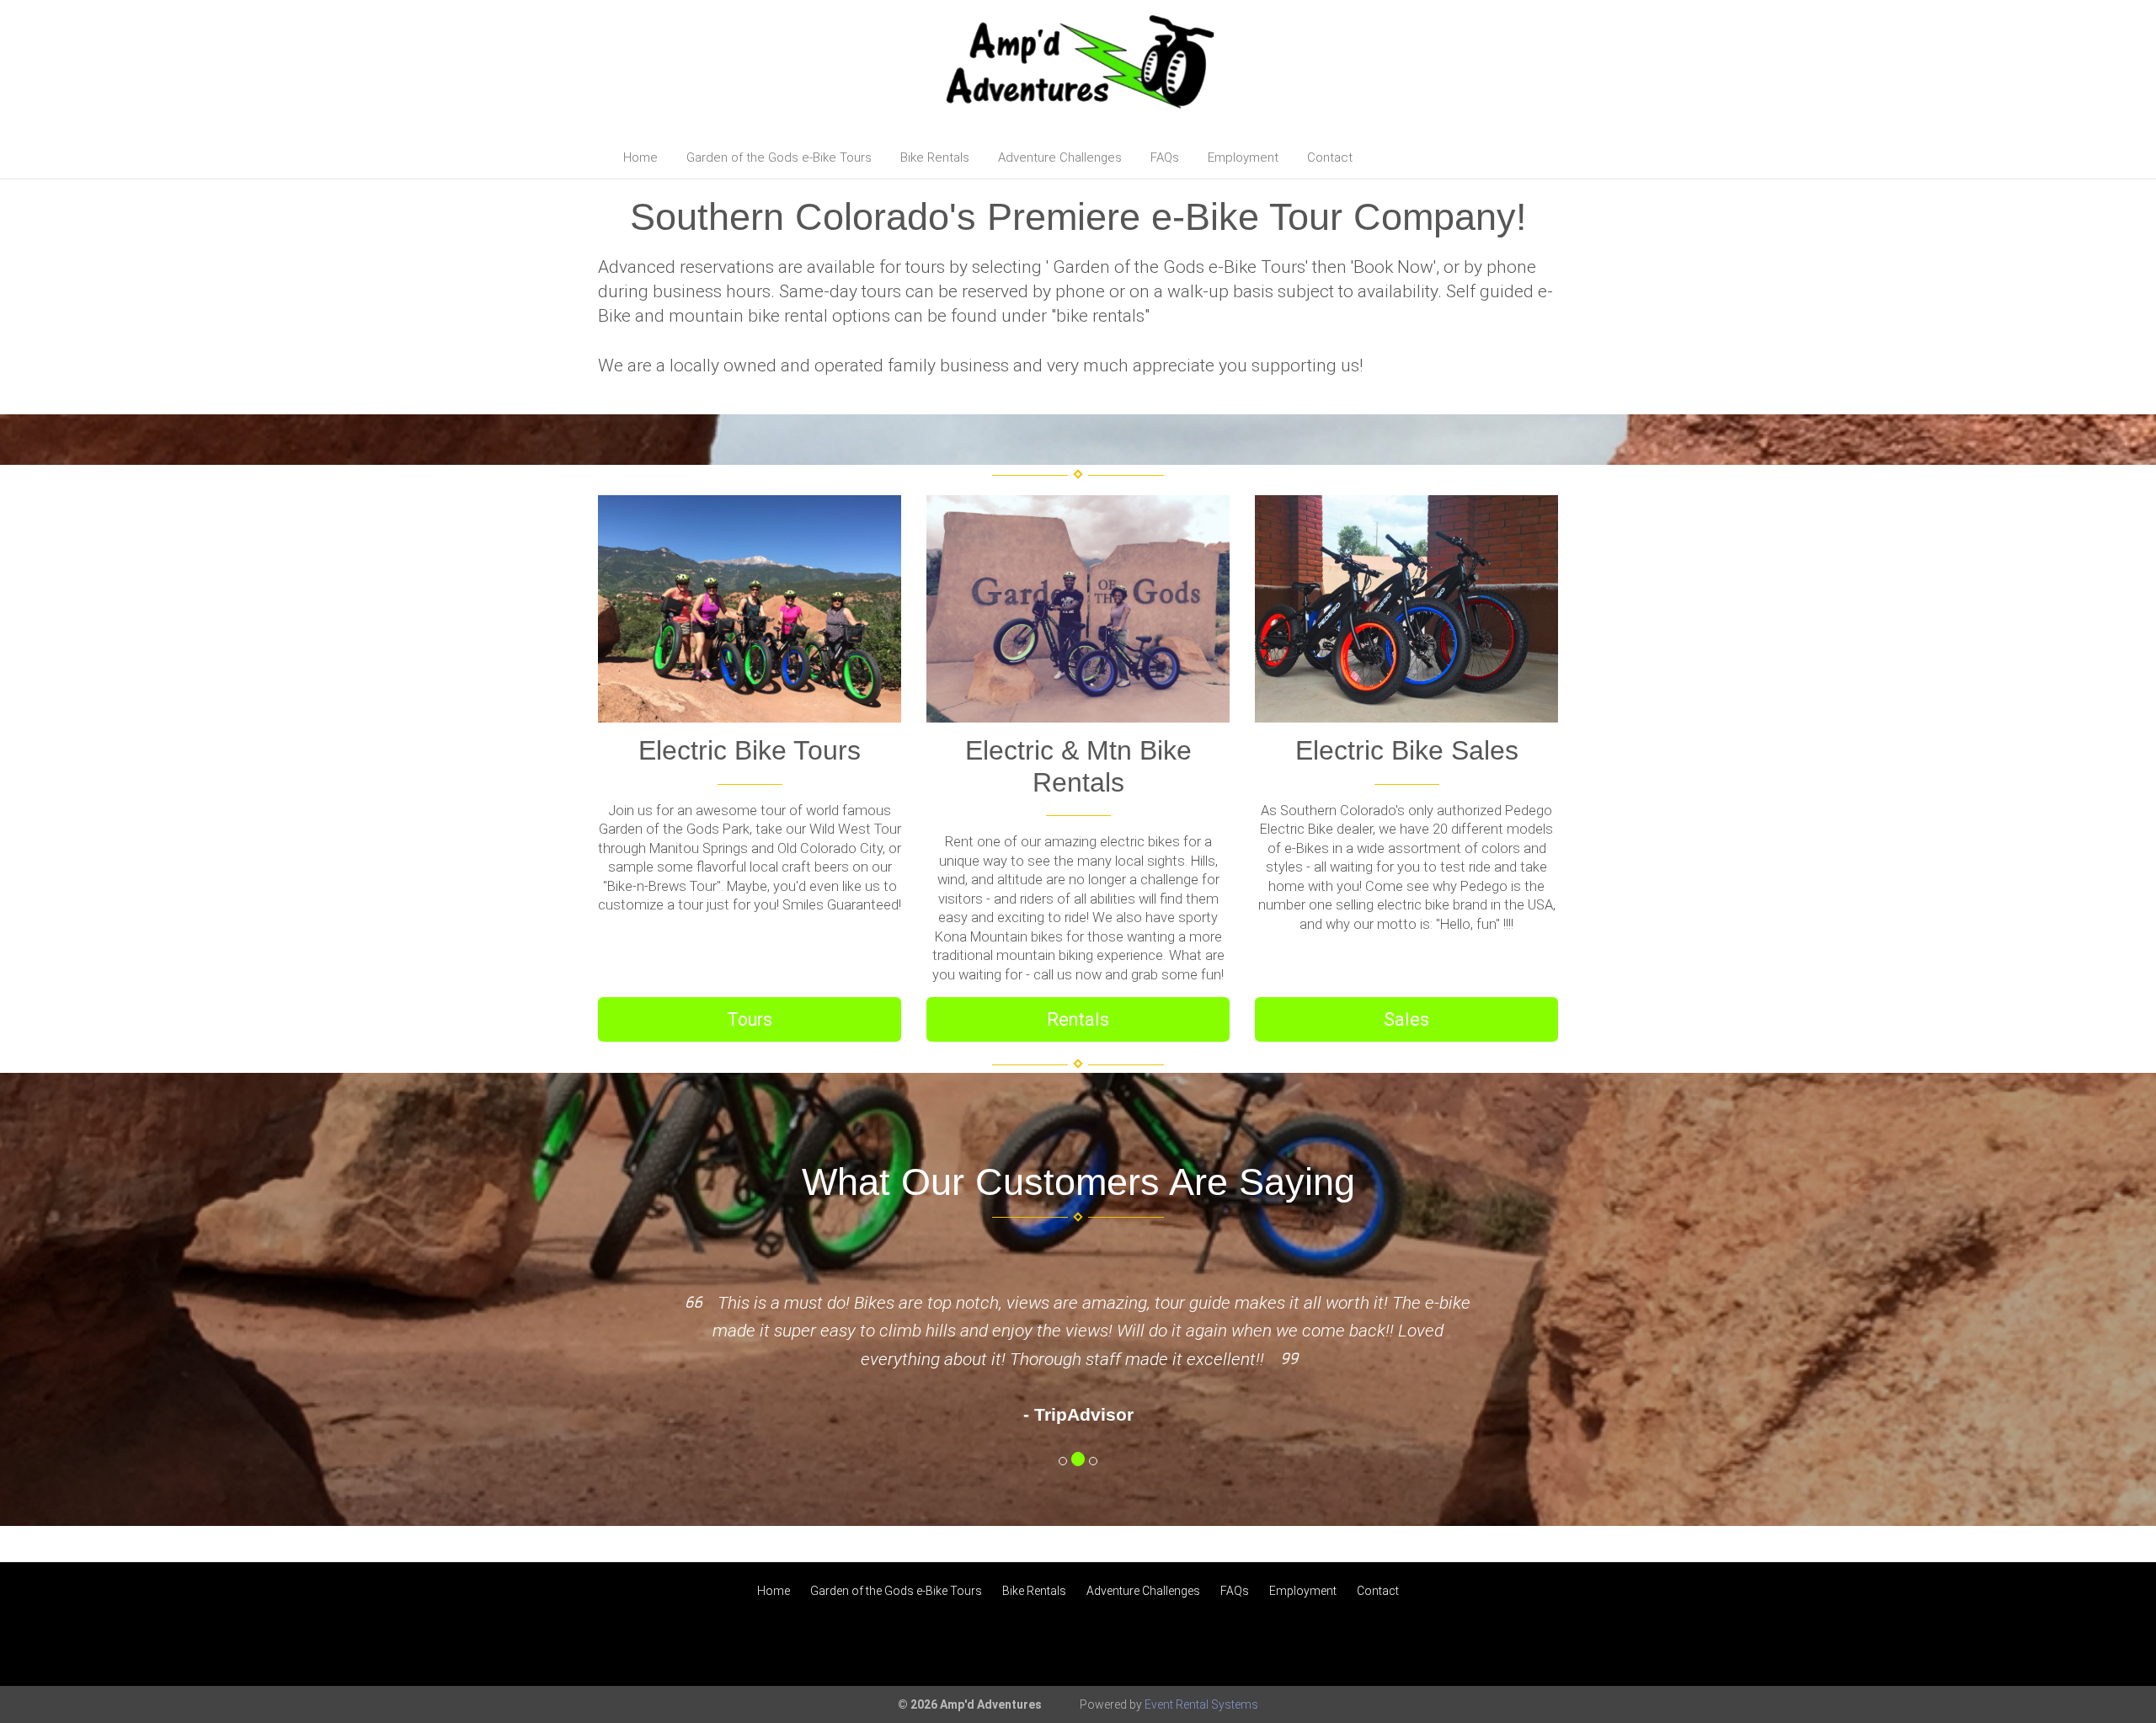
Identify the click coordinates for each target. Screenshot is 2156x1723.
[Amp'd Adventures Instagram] (2111, 1646)
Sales (1406, 1019)
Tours (750, 1019)
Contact (1330, 157)
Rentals (1078, 1019)
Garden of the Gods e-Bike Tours (779, 157)
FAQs (1165, 157)
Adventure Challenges (1060, 157)
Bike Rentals (935, 157)
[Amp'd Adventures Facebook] (2065, 1646)
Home (640, 157)
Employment (1243, 157)
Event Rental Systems (1201, 1704)
